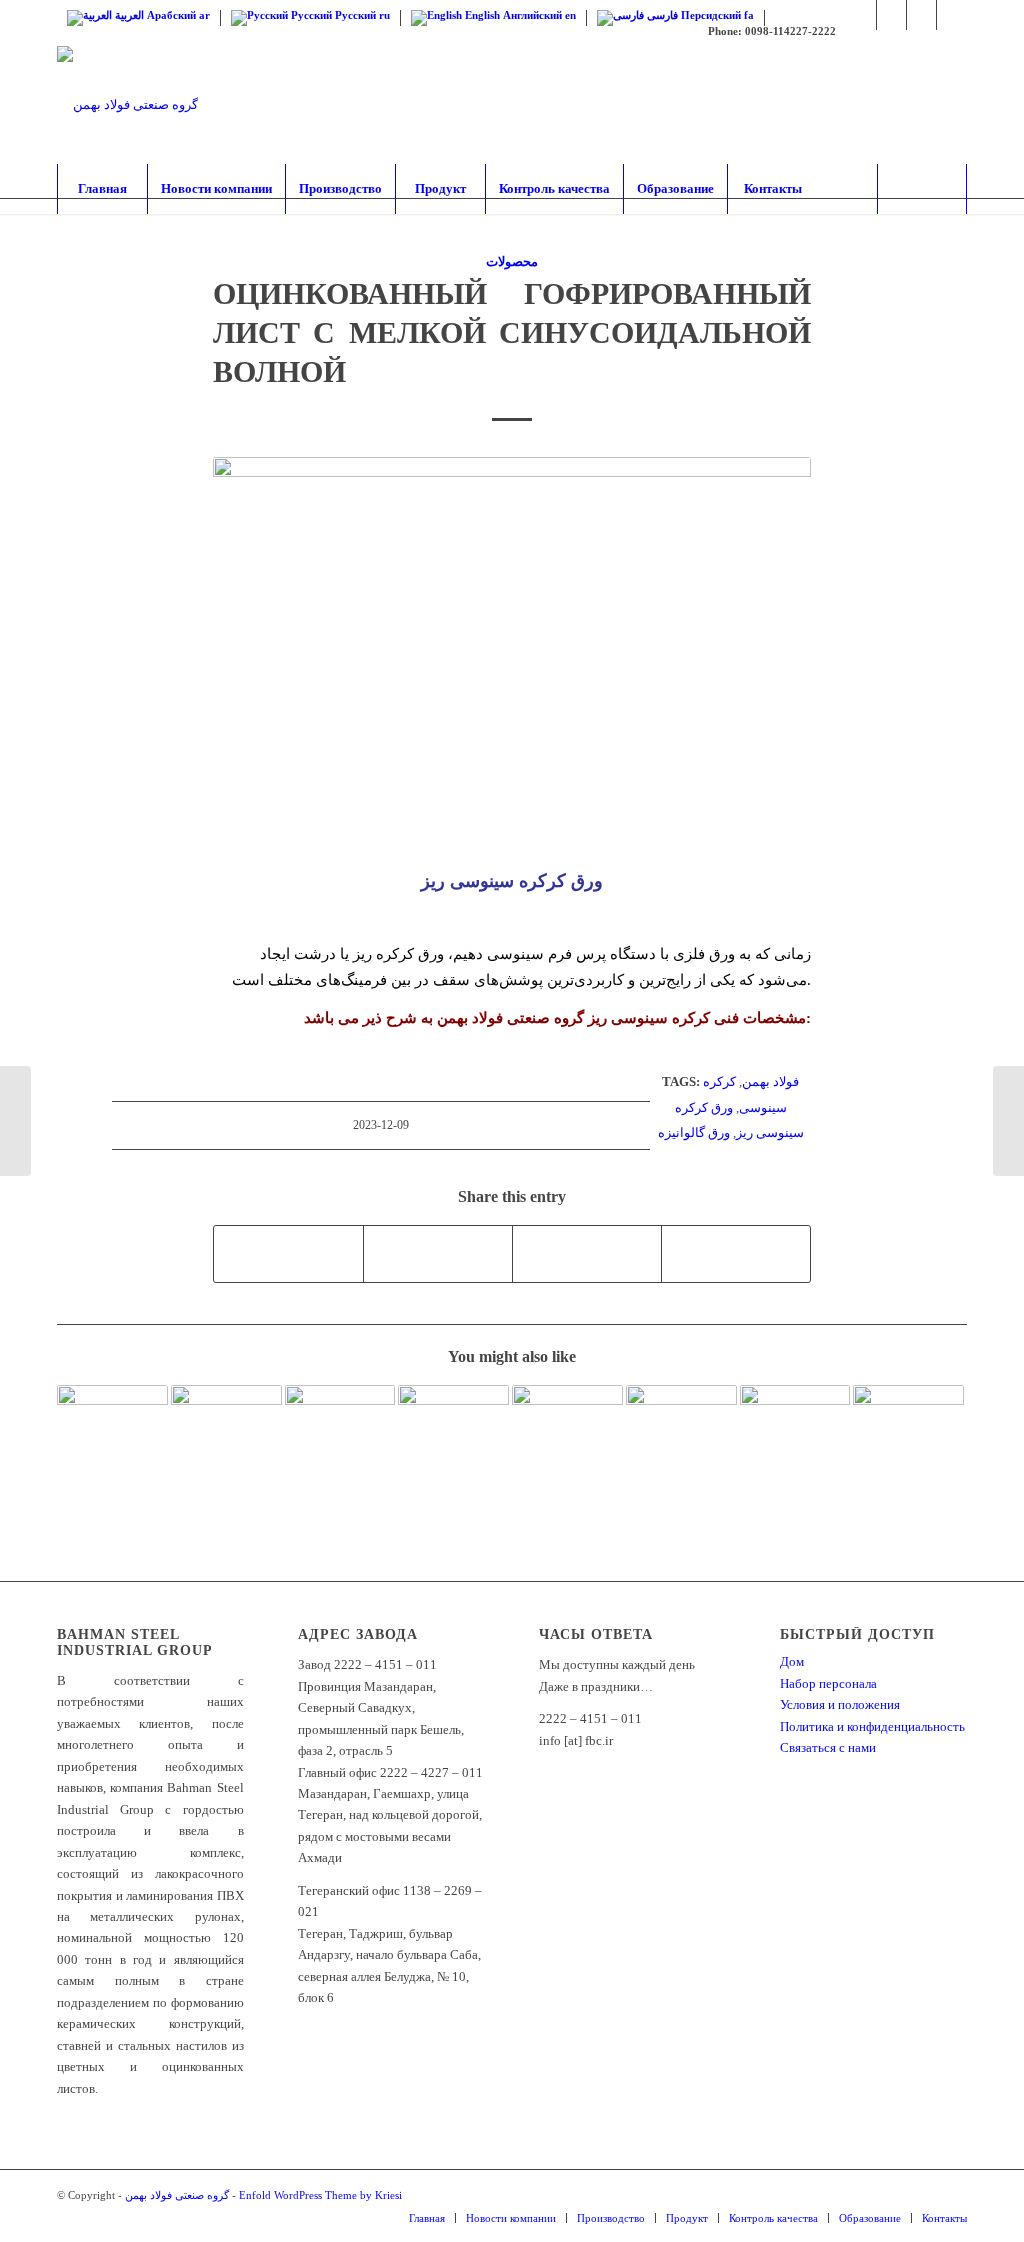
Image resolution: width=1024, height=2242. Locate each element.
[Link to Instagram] (861, 15)
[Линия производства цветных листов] (340, 1422)
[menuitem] (102, 189)
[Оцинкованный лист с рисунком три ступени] (112, 1426)
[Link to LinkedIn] (921, 15)
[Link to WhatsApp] (891, 15)
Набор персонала (828, 1683)
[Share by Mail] (736, 1253)
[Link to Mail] (952, 15)
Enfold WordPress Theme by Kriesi (320, 2195)
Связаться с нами (828, 1747)
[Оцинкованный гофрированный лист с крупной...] (15, 1121)
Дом (792, 1661)
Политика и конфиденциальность (872, 1726)
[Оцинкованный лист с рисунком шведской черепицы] (908, 1420)
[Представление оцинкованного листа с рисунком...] (1008, 1121)
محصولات (512, 261)
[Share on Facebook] (288, 1253)
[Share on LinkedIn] (587, 1253)
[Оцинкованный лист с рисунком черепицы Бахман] (795, 1420)
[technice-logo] (127, 105)
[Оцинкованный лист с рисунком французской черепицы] (567, 1420)
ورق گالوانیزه (694, 1132)
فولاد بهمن (770, 1081)
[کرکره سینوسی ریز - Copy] (512, 659)
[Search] (922, 189)
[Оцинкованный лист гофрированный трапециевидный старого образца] (681, 1421)
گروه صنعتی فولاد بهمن (177, 2195)
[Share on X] (438, 1253)
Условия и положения (840, 1704)
